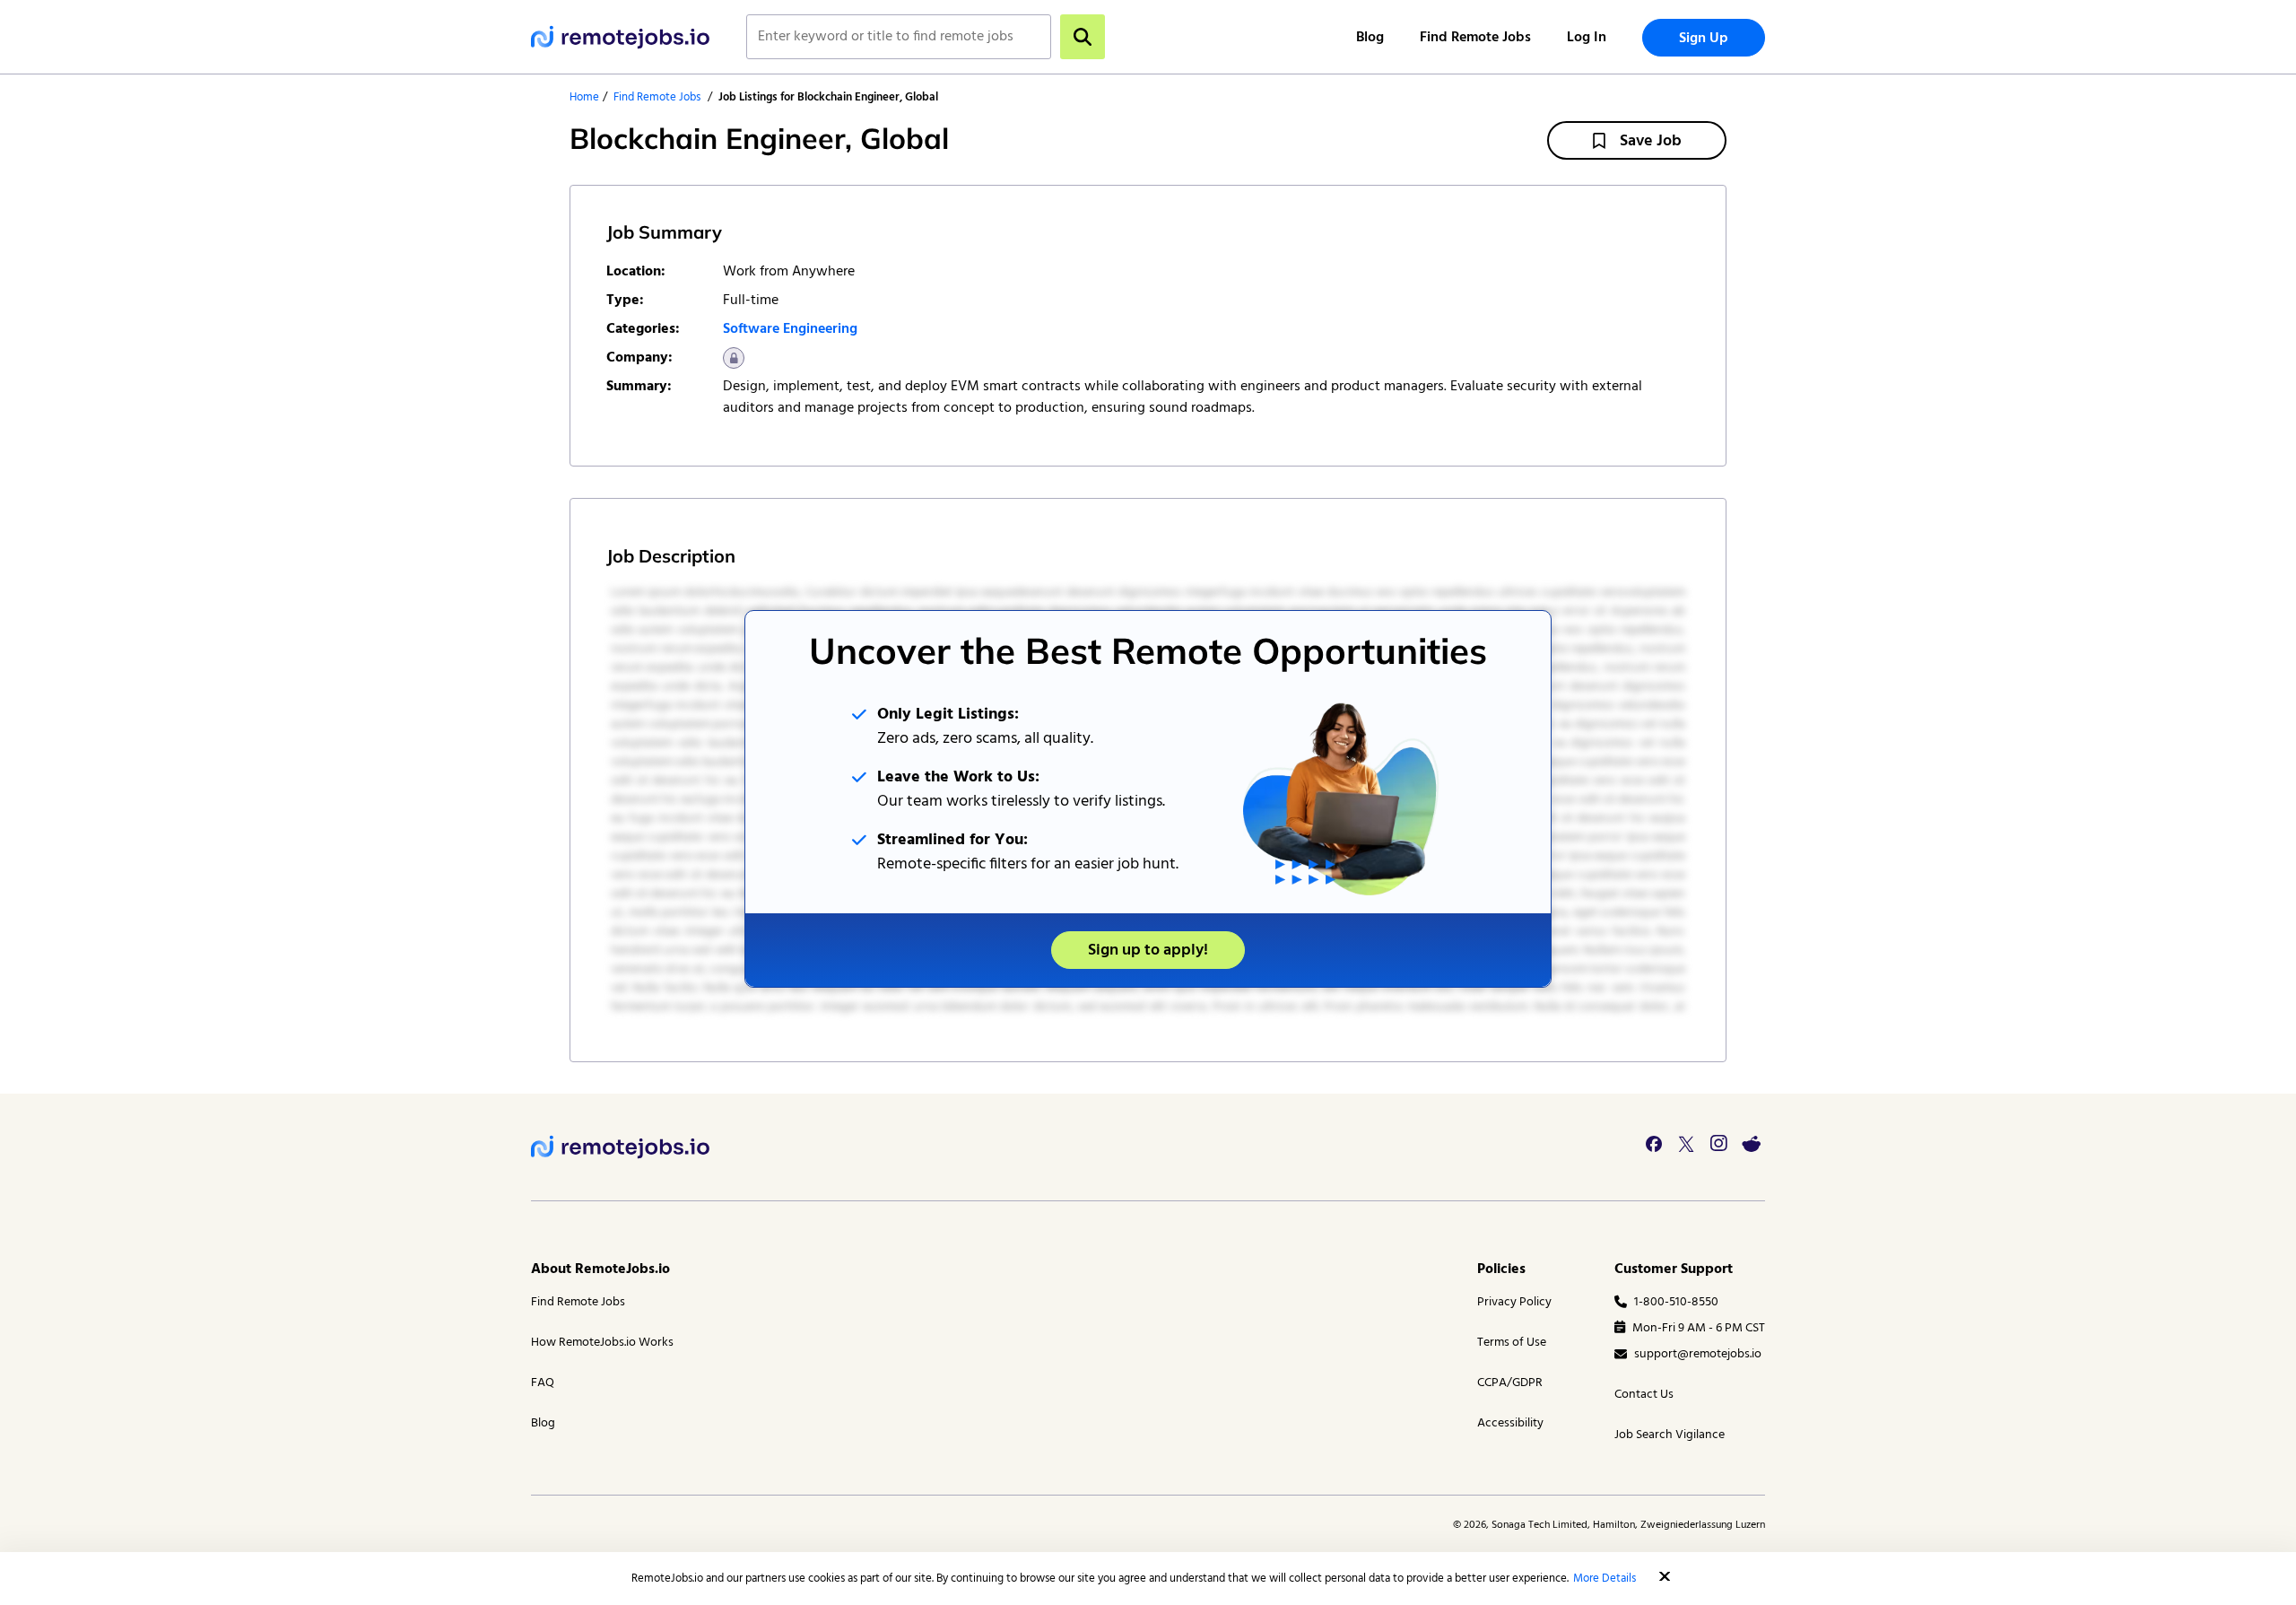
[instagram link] (1718, 1144)
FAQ (543, 1383)
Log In (1587, 38)
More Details (1605, 1579)
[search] (1083, 37)
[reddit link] (1751, 1144)
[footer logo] (621, 1147)
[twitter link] (1686, 1144)
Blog (1370, 38)
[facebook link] (1654, 1144)
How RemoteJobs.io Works (602, 1343)
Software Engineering (790, 329)
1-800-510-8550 (1676, 1302)
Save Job (1651, 141)
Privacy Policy (1514, 1302)
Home (584, 97)
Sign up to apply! (1148, 951)
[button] (1665, 1576)
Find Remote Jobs (1475, 38)
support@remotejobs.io (1698, 1354)
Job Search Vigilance (1670, 1435)
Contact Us (1644, 1395)
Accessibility (1510, 1423)
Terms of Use (1512, 1343)
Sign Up (1704, 39)
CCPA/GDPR (1510, 1383)
